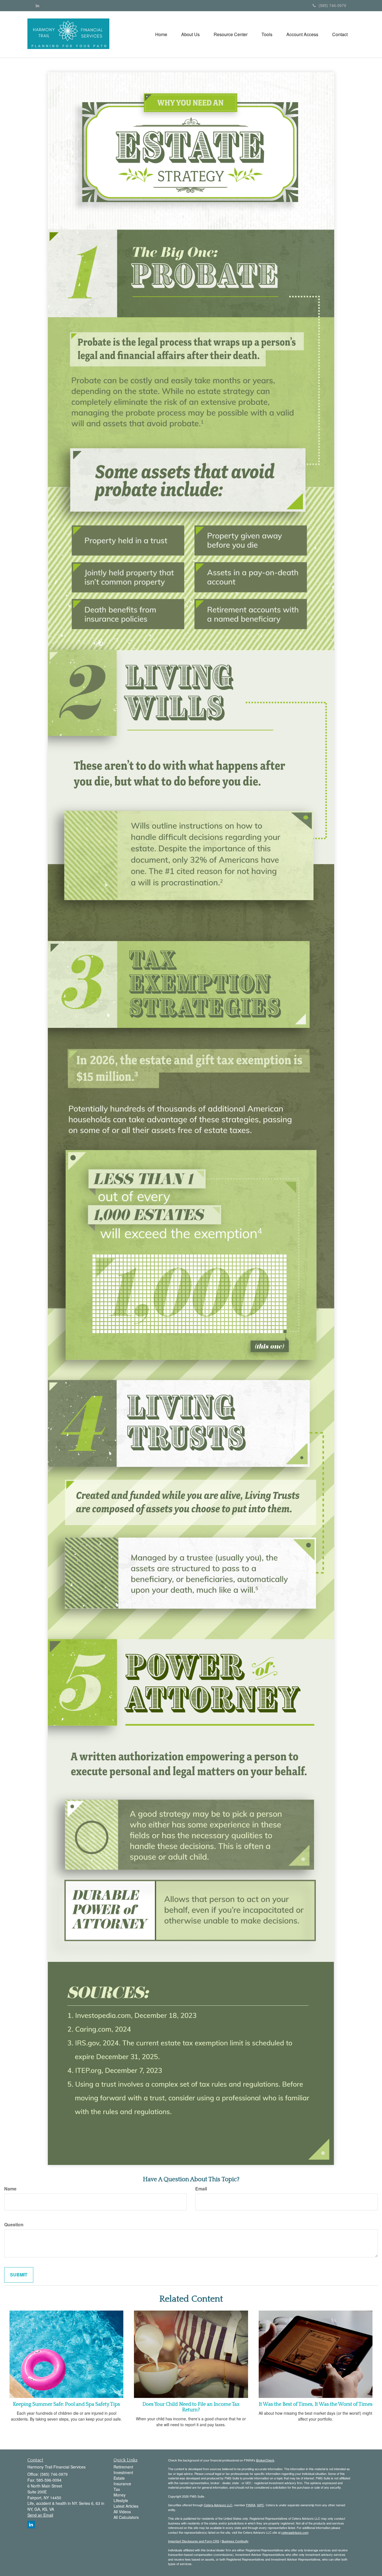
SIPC (260, 2505)
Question (14, 2225)
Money (120, 2495)
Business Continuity (235, 2541)
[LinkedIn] (37, 5)
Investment (123, 2472)
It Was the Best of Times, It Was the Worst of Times (316, 2404)
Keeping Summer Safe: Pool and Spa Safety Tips (66, 2404)
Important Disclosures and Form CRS (194, 2541)
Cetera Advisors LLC (218, 2505)
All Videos (122, 2512)
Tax (117, 2489)
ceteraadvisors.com (295, 2532)
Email (201, 2189)
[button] (190, 34)
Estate (119, 2478)
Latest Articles (126, 2506)
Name (10, 2189)
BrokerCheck (265, 2460)
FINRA (251, 2505)
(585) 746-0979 (332, 5)
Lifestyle (121, 2500)
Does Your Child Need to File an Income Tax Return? (191, 2407)
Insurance (122, 2484)
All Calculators (126, 2517)
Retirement (123, 2467)
